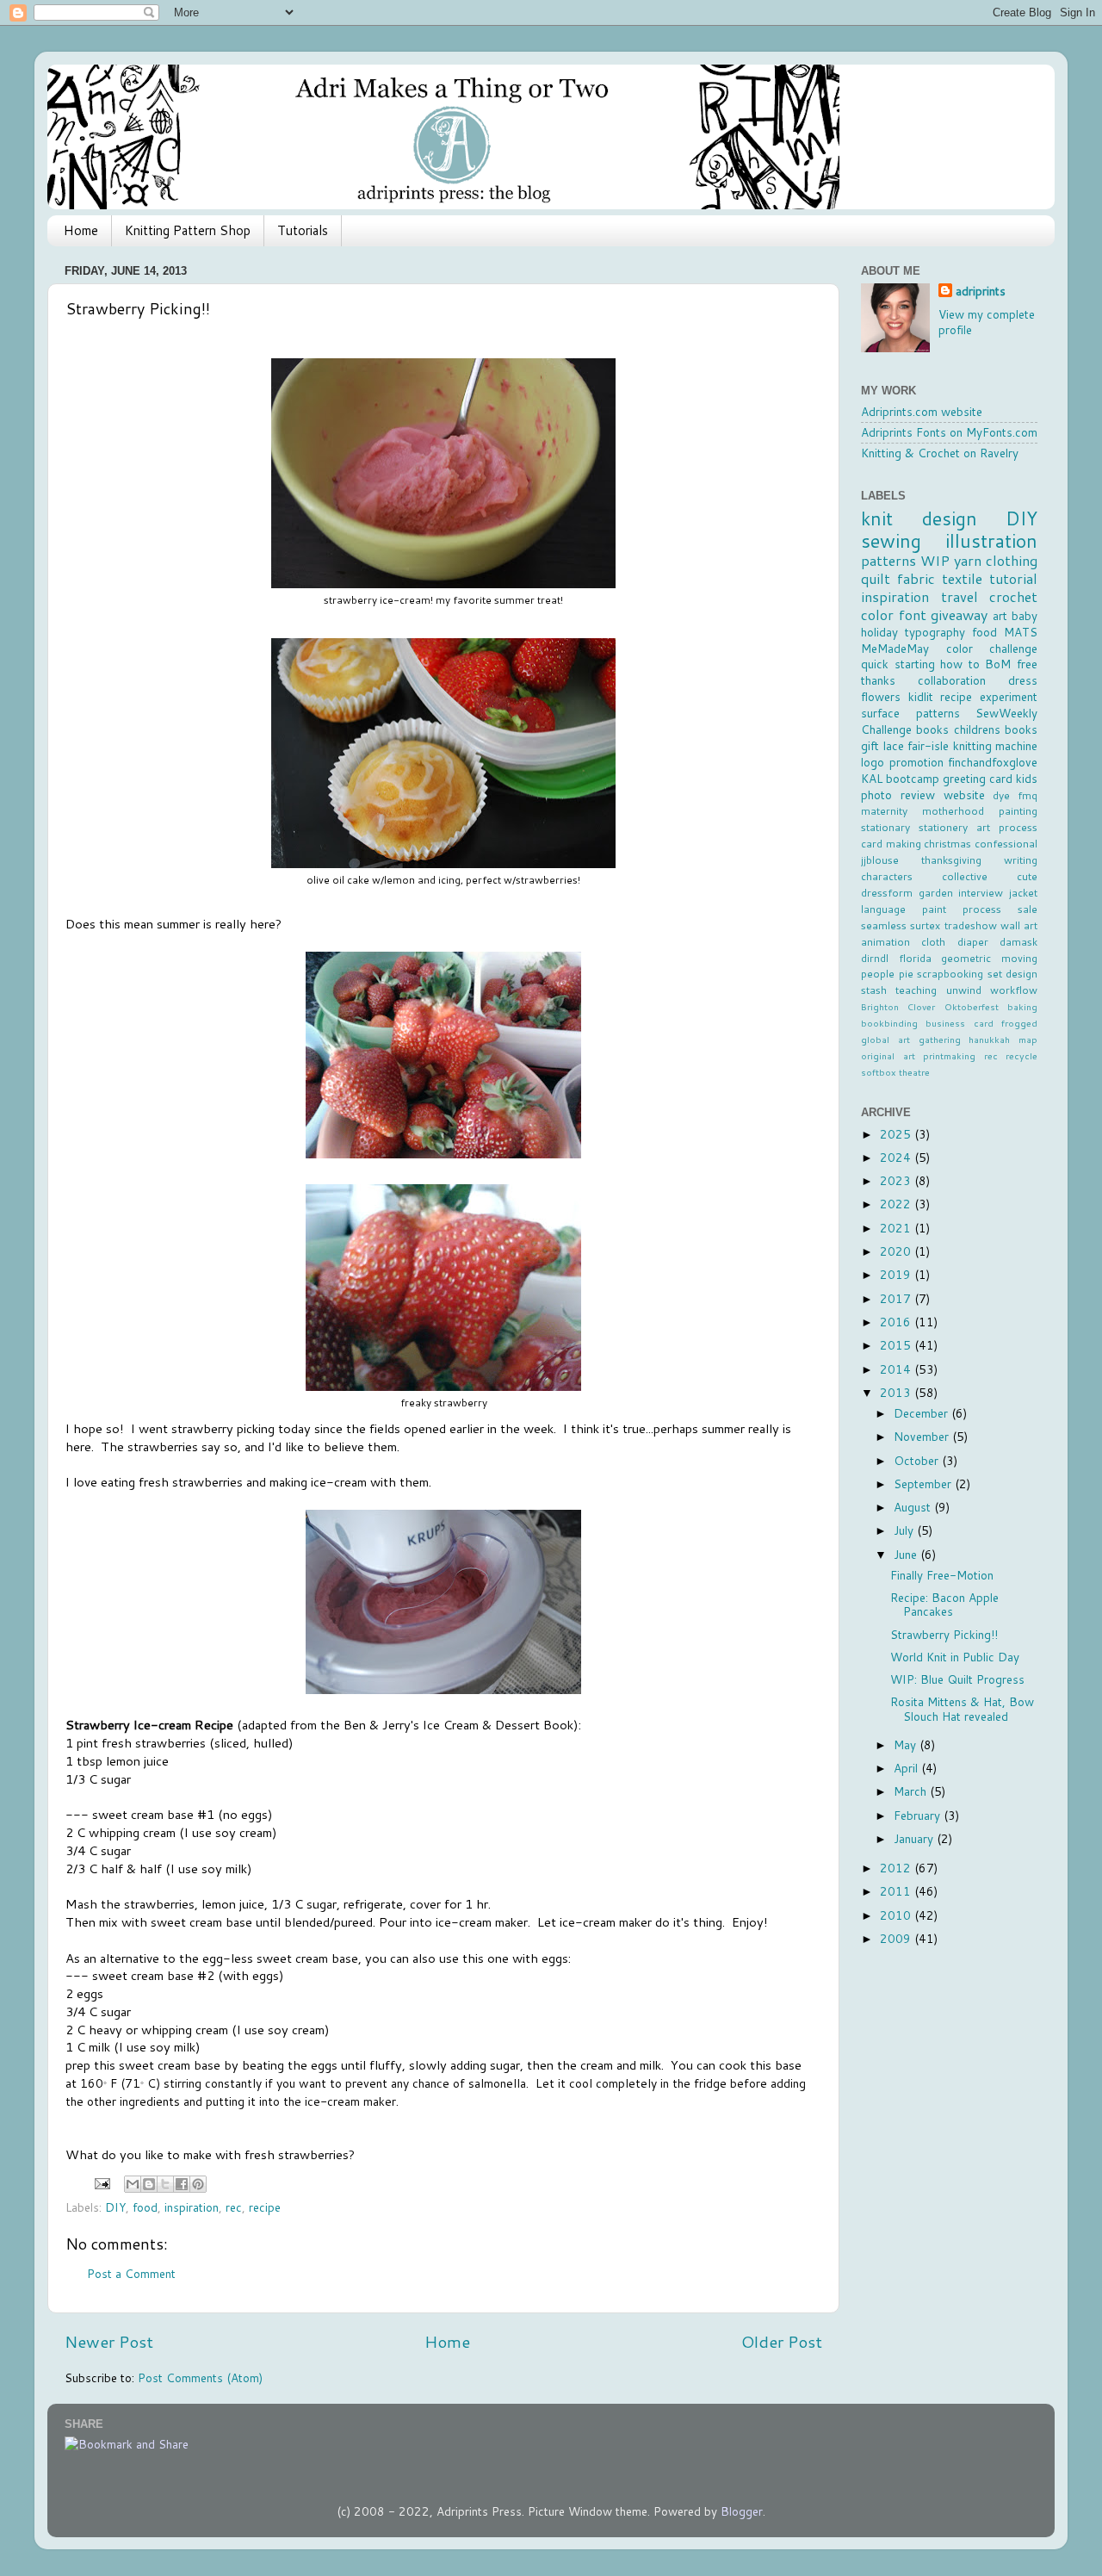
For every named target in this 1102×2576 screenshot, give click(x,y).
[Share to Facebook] (182, 2184)
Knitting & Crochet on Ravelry (940, 453)
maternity (884, 811)
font (913, 615)
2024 (897, 1157)
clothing (1012, 560)
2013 (897, 1392)
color (877, 615)
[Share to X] (165, 2184)
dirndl (875, 958)
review (918, 795)
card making (891, 844)
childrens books (996, 729)
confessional (1006, 844)
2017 (897, 1298)
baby (1025, 615)
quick (875, 664)
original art (888, 1055)
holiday (879, 632)
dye (1001, 795)
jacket (1023, 893)
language (883, 909)
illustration (991, 540)
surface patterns (910, 713)
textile (962, 578)
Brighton (880, 1006)
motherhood (953, 811)
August (914, 1507)
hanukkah (989, 1039)
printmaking (949, 1055)
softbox (879, 1072)
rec (234, 2207)
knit (877, 518)
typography (935, 632)
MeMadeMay (895, 648)
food (145, 2207)
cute (1027, 876)
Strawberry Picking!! (944, 1634)
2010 (897, 1915)
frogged (1019, 1023)
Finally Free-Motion (942, 1575)
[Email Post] (101, 2182)
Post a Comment (131, 2273)
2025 (897, 1134)
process (982, 909)
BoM (998, 664)
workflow (1014, 990)
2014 (897, 1369)
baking (1022, 1006)
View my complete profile (987, 322)
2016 (897, 1322)
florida (915, 958)
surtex (925, 925)
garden (936, 893)
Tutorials (303, 230)
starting (915, 664)
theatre (914, 1072)
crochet (1013, 596)
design (950, 518)
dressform (887, 893)
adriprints (981, 291)
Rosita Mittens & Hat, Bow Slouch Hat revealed (962, 1708)
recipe (265, 2207)
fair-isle (928, 745)
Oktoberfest (972, 1006)
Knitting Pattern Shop (188, 230)
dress (1023, 680)
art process (1007, 827)
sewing (891, 540)
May (907, 1744)
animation (885, 942)
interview (981, 893)
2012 (897, 1868)
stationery (943, 827)
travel (960, 596)
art (1000, 615)
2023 (897, 1180)
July (905, 1530)
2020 (897, 1251)
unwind (964, 990)
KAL (872, 778)
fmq (1028, 795)
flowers (881, 696)
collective (965, 876)
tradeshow (971, 925)
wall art (1019, 925)
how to (960, 664)
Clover (921, 1006)
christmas (947, 844)
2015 (897, 1345)
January (915, 1838)
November (923, 1436)
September (924, 1484)
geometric (966, 958)
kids (1027, 778)
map (1028, 1039)
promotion (916, 762)
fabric (916, 578)
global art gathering (911, 1039)
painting (1018, 811)
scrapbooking (950, 974)
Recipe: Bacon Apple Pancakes (944, 1604)
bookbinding (889, 1023)
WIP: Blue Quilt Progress (957, 1679)
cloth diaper (954, 942)
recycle (1022, 1055)
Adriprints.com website (922, 411)
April (907, 1768)
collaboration (952, 680)
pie (906, 974)
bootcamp (913, 778)
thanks (878, 680)
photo (876, 795)
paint (934, 909)
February (919, 1815)
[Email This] (133, 2184)
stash (874, 990)
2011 (897, 1891)
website (964, 795)
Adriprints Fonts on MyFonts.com (949, 432)
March (912, 1791)
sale (1028, 909)
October (918, 1460)
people (878, 974)
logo (873, 762)
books (932, 729)
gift (870, 745)
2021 (897, 1228)
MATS (1021, 632)
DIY (115, 2207)
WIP (935, 560)
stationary (885, 827)
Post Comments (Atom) (200, 2377)
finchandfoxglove (993, 762)
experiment (1009, 696)
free (1027, 664)
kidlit (921, 696)
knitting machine (996, 745)
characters (887, 876)
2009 (897, 1938)
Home (81, 230)
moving (1019, 958)
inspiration (192, 2207)
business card (959, 1023)
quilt (876, 578)
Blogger (742, 2511)
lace (894, 745)
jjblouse (880, 860)
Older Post (782, 2341)
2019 (897, 1274)
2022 (897, 1204)
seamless (884, 925)
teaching (916, 990)
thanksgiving (951, 860)
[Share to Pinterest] (198, 2184)
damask (1018, 942)
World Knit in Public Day (955, 1657)
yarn (968, 560)
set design (1013, 974)
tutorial (1013, 578)
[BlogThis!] (149, 2184)
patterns (888, 560)
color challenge (992, 648)
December (922, 1413)
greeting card (978, 778)
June (907, 1554)
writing (1021, 860)
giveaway (959, 615)
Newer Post (109, 2341)
